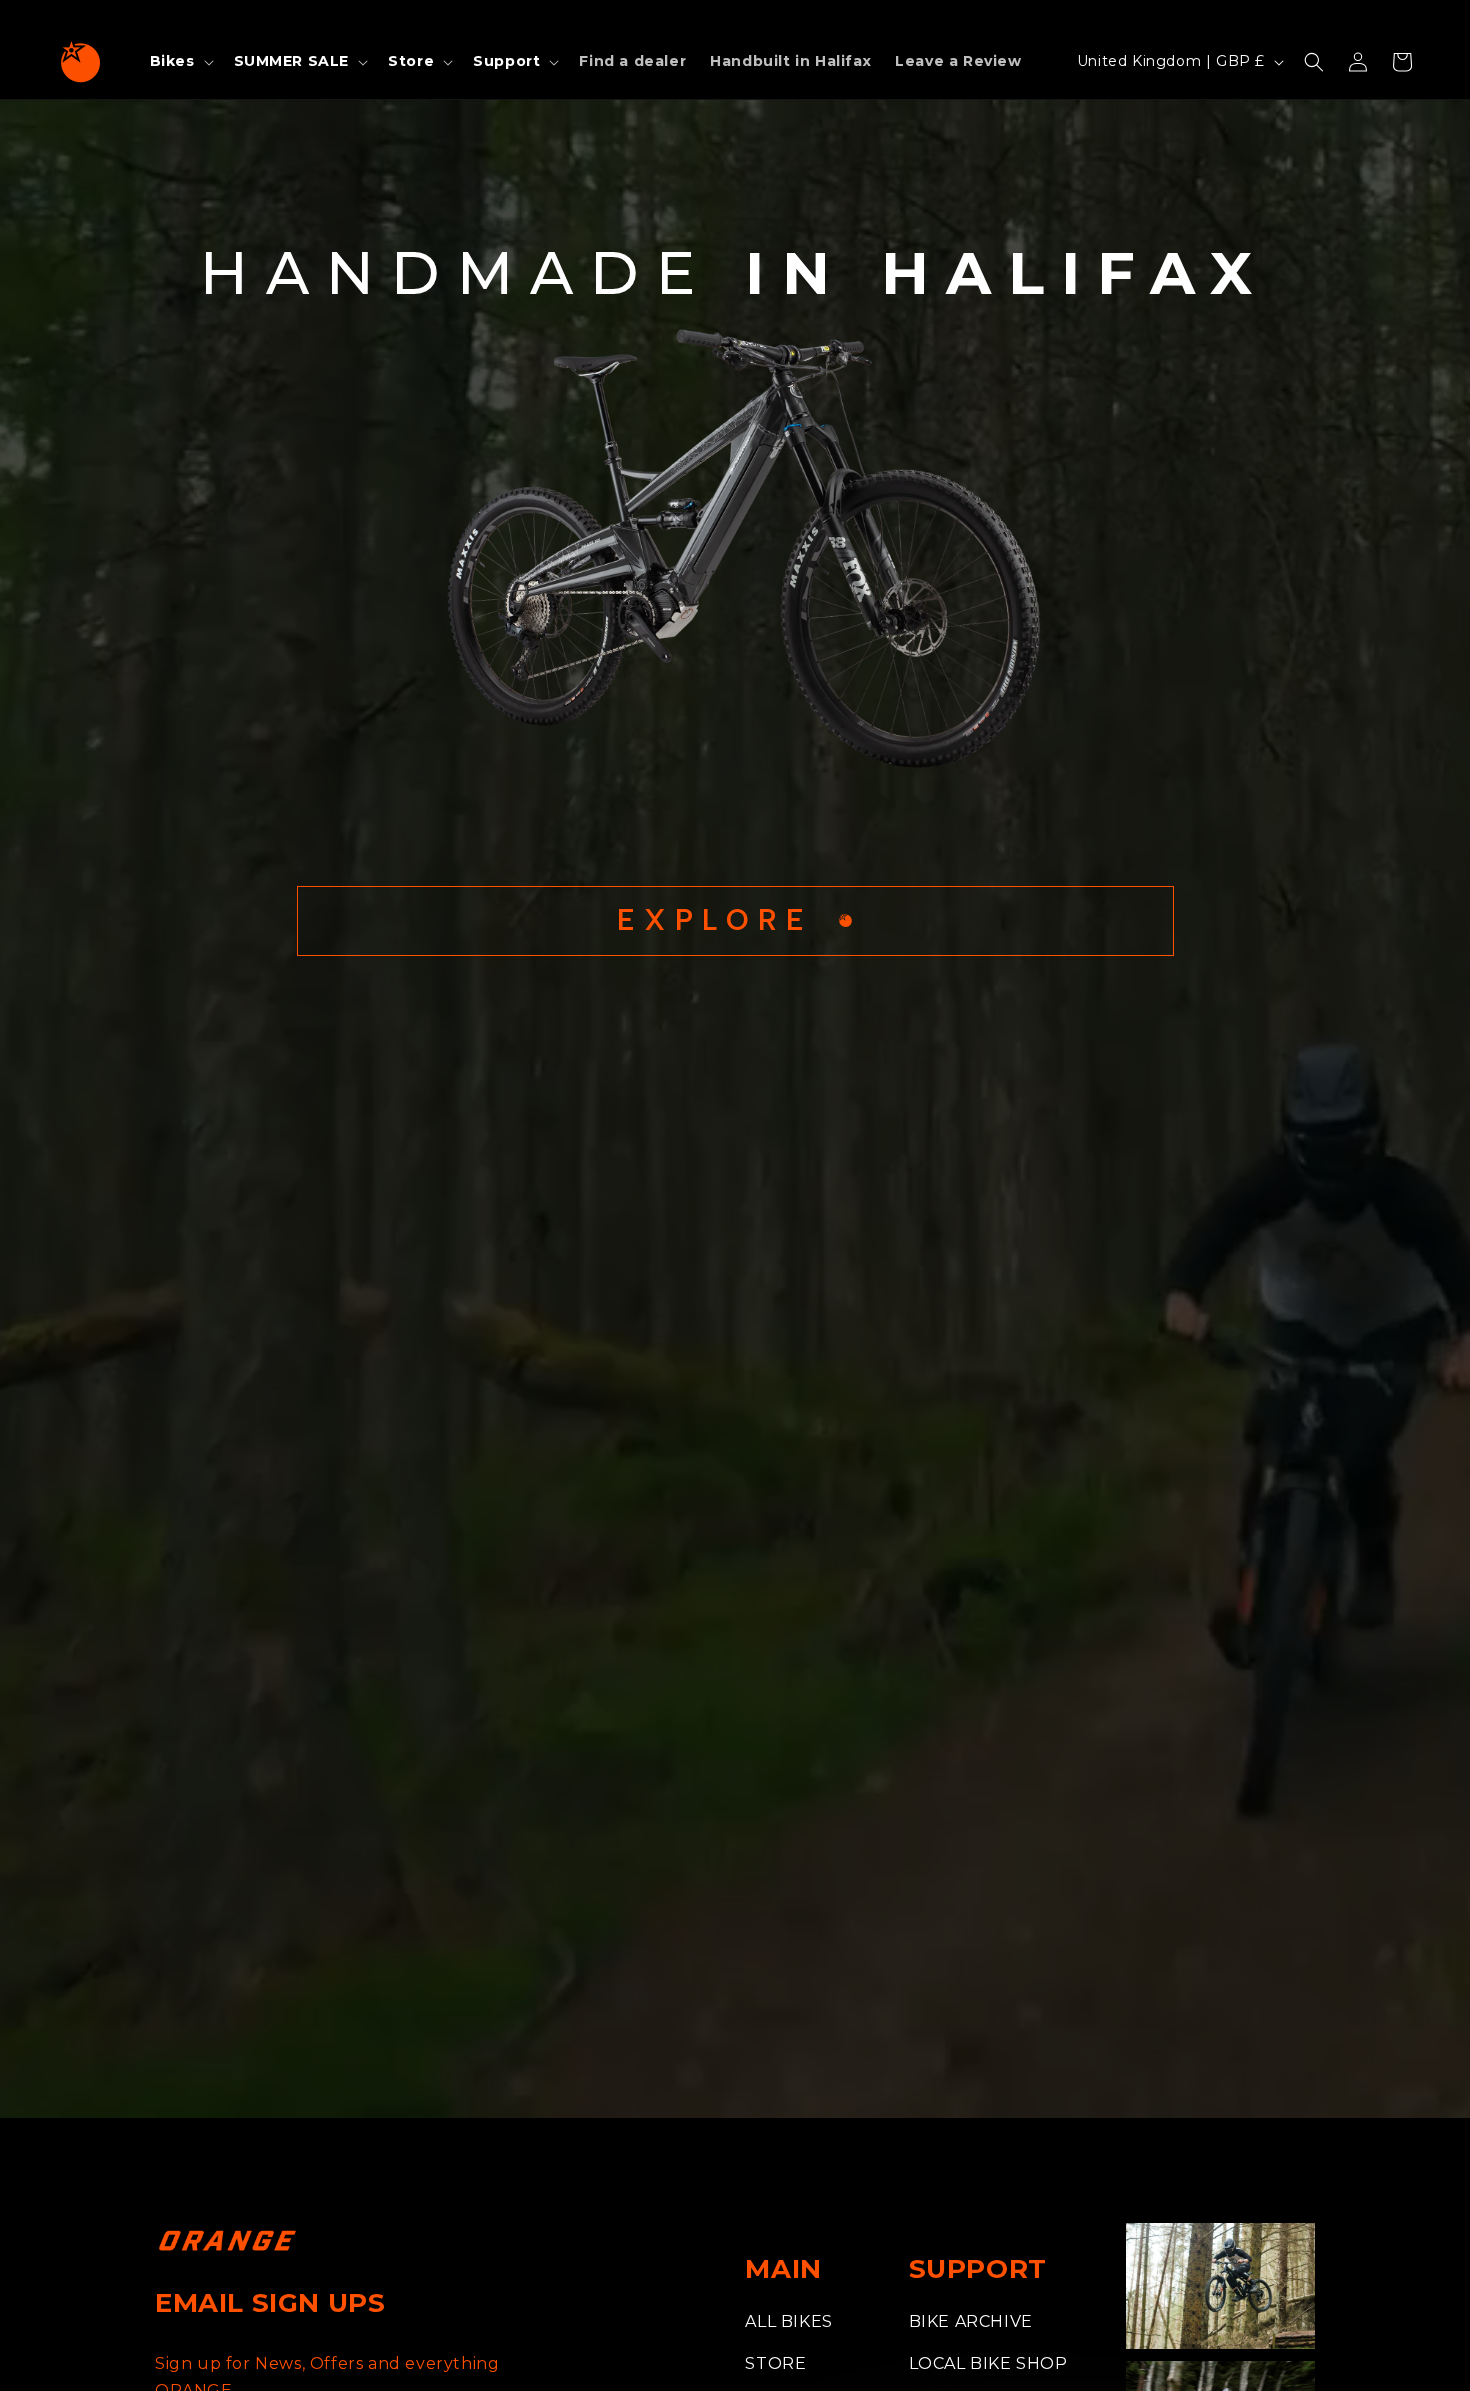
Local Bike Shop (988, 2363)
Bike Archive (971, 2321)
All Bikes (788, 2321)
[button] (180, 61)
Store (775, 2363)
